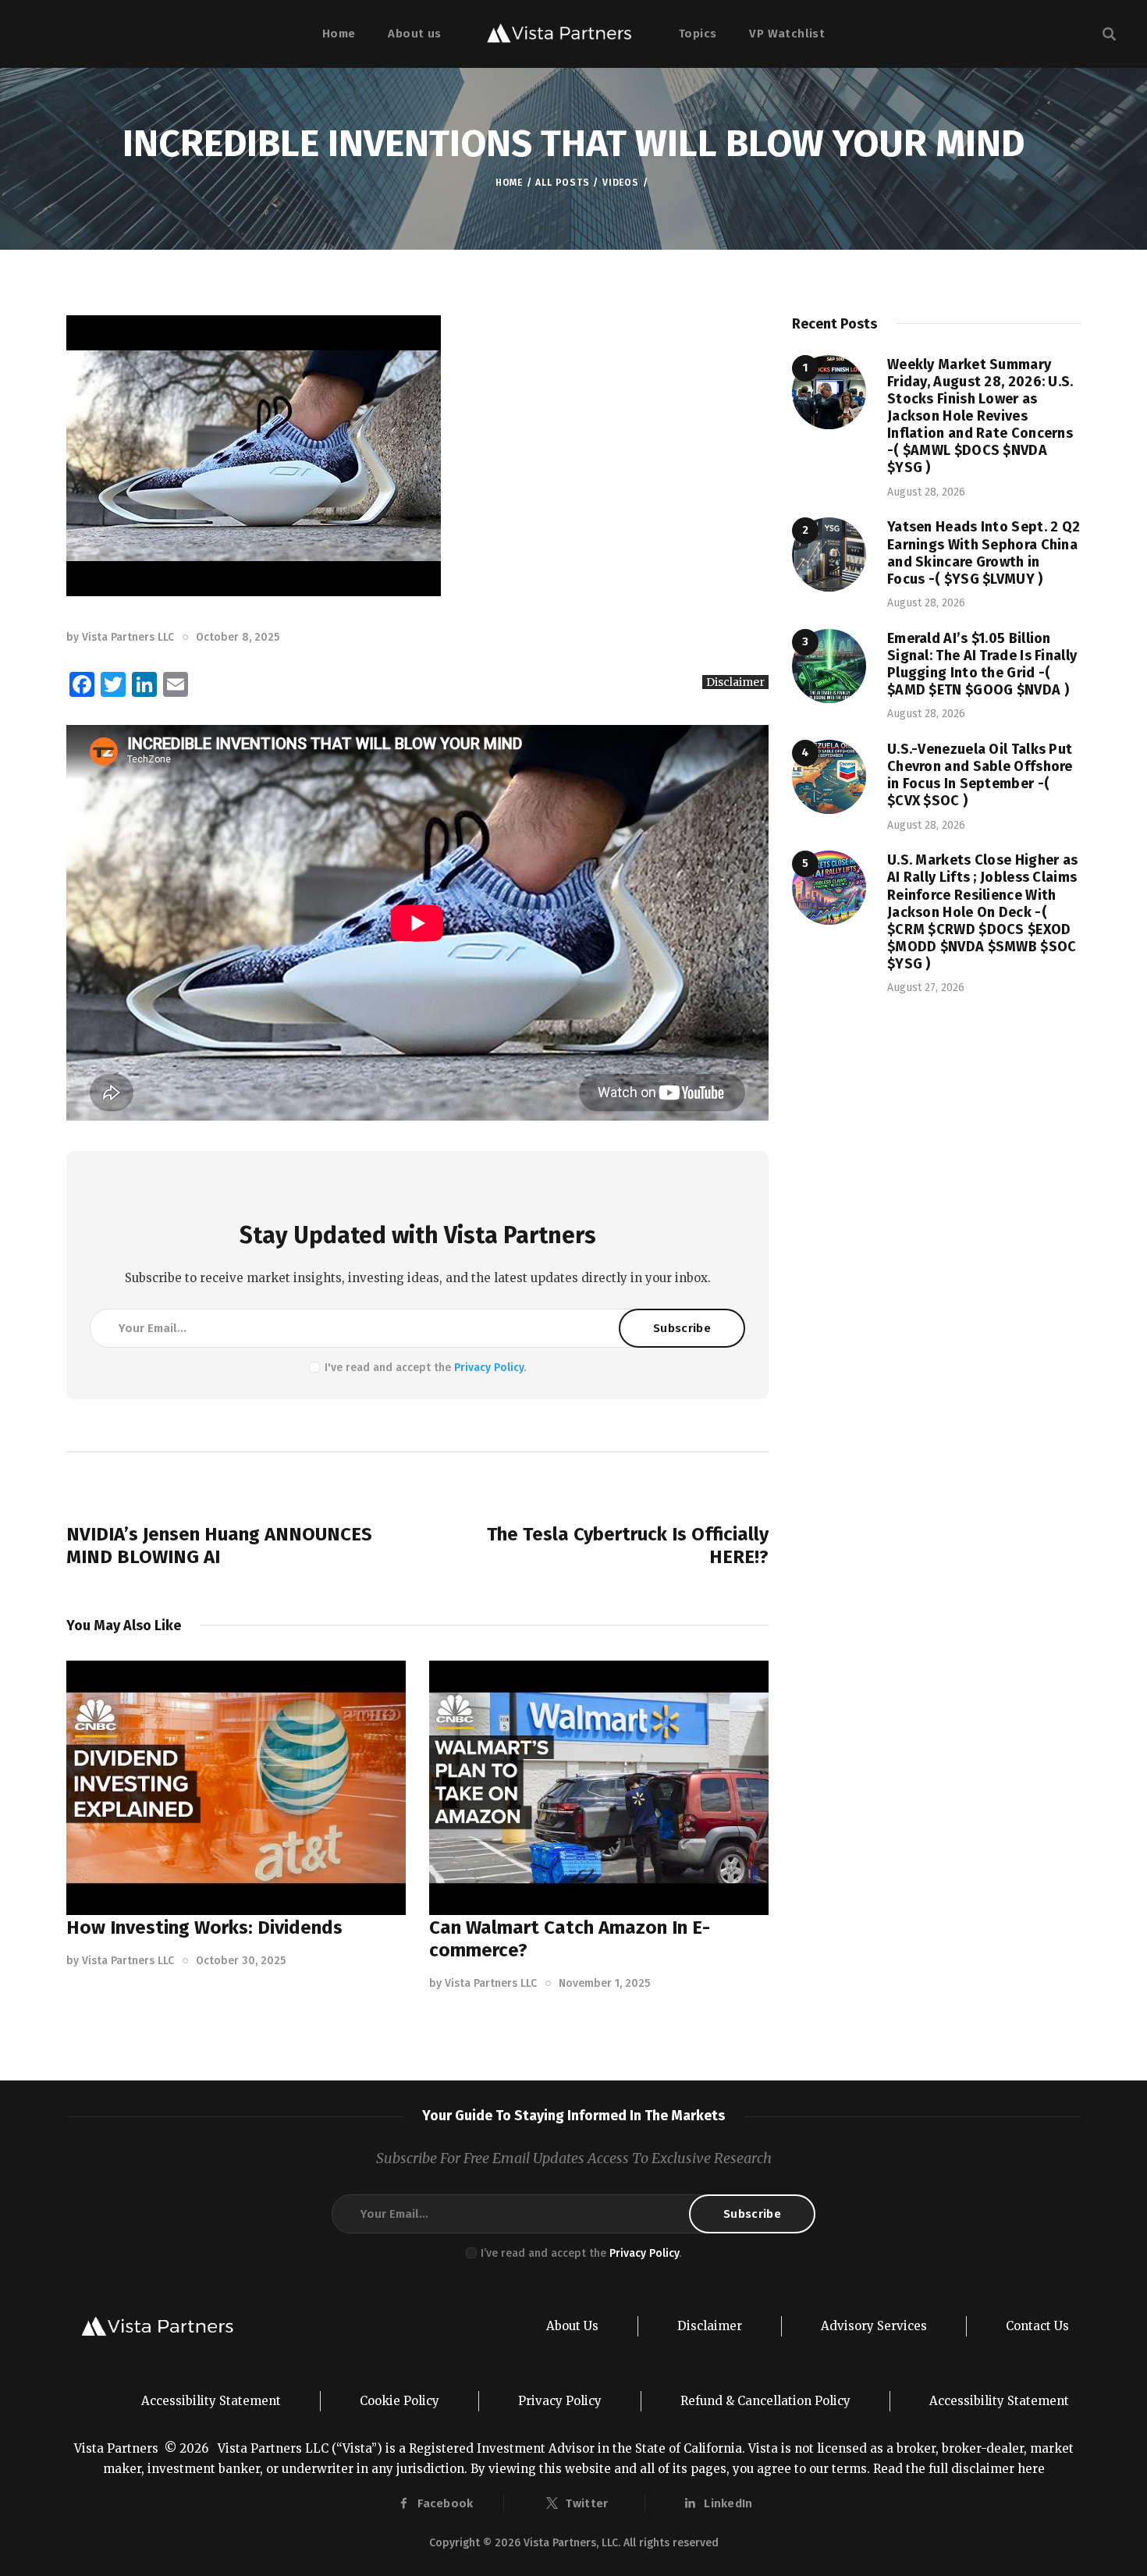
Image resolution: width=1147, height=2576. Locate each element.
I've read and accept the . (425, 1368)
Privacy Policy (489, 1368)
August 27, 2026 (926, 988)
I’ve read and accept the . (581, 2253)
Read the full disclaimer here (959, 2469)
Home (509, 183)
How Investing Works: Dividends (204, 1928)
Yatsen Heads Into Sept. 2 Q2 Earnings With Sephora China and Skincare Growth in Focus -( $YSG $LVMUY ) (984, 553)
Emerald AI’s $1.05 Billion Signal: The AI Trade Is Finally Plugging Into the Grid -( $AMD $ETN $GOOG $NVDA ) (982, 664)
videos (621, 183)
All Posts (562, 183)
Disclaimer (735, 682)
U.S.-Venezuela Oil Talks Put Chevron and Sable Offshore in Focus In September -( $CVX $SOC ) (980, 775)
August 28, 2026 (926, 492)
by (120, 637)
